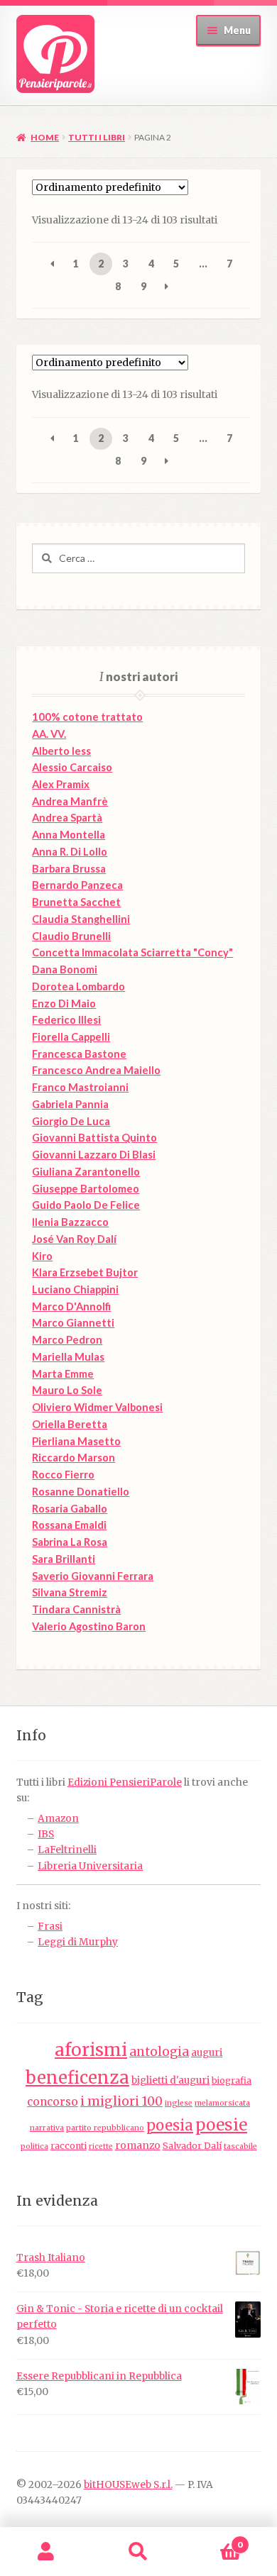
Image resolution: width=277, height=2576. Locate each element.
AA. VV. (49, 734)
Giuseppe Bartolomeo (86, 1189)
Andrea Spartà (67, 818)
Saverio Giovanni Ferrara (93, 1576)
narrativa (47, 2128)
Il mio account (46, 2552)
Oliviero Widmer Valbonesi (97, 1407)
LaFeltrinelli (67, 1850)
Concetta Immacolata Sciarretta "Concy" (132, 952)
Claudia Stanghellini (81, 919)
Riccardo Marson (74, 1458)
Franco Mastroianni (80, 1087)
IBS (46, 1834)
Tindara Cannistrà (76, 1609)
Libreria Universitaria (90, 1866)
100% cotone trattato (87, 717)
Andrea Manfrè (70, 801)
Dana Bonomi (65, 969)
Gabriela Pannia (70, 1104)
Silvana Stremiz (70, 1592)
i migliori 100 (121, 2101)
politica (34, 2146)
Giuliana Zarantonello (86, 1172)
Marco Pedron (67, 1340)
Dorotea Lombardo (78, 986)
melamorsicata (222, 2103)
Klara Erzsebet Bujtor (85, 1272)
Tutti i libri (97, 137)
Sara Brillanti (64, 1559)
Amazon (58, 1819)
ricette (101, 2146)
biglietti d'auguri (170, 2080)
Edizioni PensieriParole (125, 1782)
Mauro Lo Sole (67, 1390)
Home (45, 137)
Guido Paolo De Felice (86, 1205)
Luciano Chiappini (75, 1289)
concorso (53, 2102)
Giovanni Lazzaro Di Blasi (94, 1155)
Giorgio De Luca (71, 1121)
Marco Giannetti (73, 1323)
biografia (232, 2080)
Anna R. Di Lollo (70, 852)
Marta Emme (63, 1374)
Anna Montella (69, 835)
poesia (170, 2126)
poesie (221, 2125)
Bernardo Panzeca (77, 885)
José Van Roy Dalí (74, 1239)
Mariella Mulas (68, 1357)
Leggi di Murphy (78, 1942)
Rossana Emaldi (69, 1525)
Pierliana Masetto (76, 1441)
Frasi (50, 1927)
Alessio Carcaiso (72, 767)
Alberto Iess (61, 751)
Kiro (42, 1256)
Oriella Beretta (70, 1424)
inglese (179, 2103)
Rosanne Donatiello (81, 1492)
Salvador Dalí (192, 2146)
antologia (159, 2052)
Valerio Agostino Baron (89, 1626)
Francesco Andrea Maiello (96, 1070)
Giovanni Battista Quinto (94, 1138)
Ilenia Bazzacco (70, 1222)
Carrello (213, 2539)
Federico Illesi (66, 1020)
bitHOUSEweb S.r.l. (128, 2485)
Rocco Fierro (63, 1475)
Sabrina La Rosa (70, 1542)
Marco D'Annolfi (71, 1306)
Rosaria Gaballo (70, 1509)
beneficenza (77, 2078)
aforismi (91, 2050)
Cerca (138, 2552)
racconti (69, 2146)
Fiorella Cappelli (71, 1037)
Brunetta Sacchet (76, 902)
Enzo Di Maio (64, 1004)
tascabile (240, 2146)
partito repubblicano (105, 2128)
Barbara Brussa (69, 869)
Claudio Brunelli (71, 936)
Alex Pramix (61, 784)
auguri (207, 2053)
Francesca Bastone (79, 1054)
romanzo (138, 2146)
